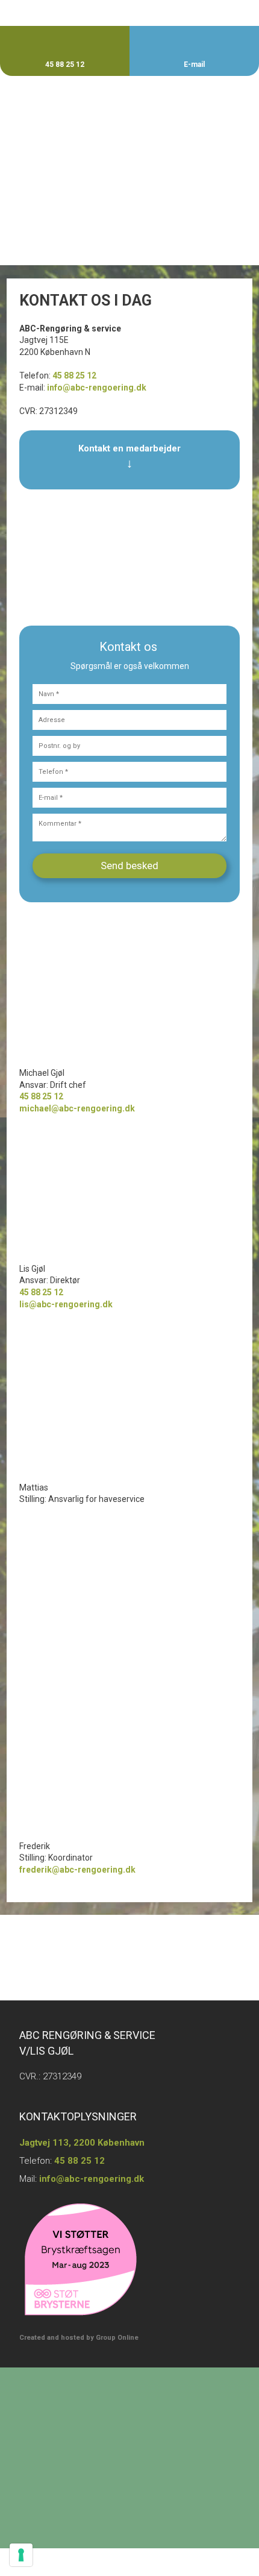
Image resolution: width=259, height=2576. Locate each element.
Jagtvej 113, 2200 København (82, 2143)
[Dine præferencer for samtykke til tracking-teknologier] (21, 2555)
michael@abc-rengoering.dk (77, 1108)
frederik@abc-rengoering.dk (77, 1870)
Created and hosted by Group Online (79, 2338)
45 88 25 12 (74, 375)
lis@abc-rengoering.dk (66, 1304)
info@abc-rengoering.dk (97, 388)
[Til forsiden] (129, 112)
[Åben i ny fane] (65, 159)
